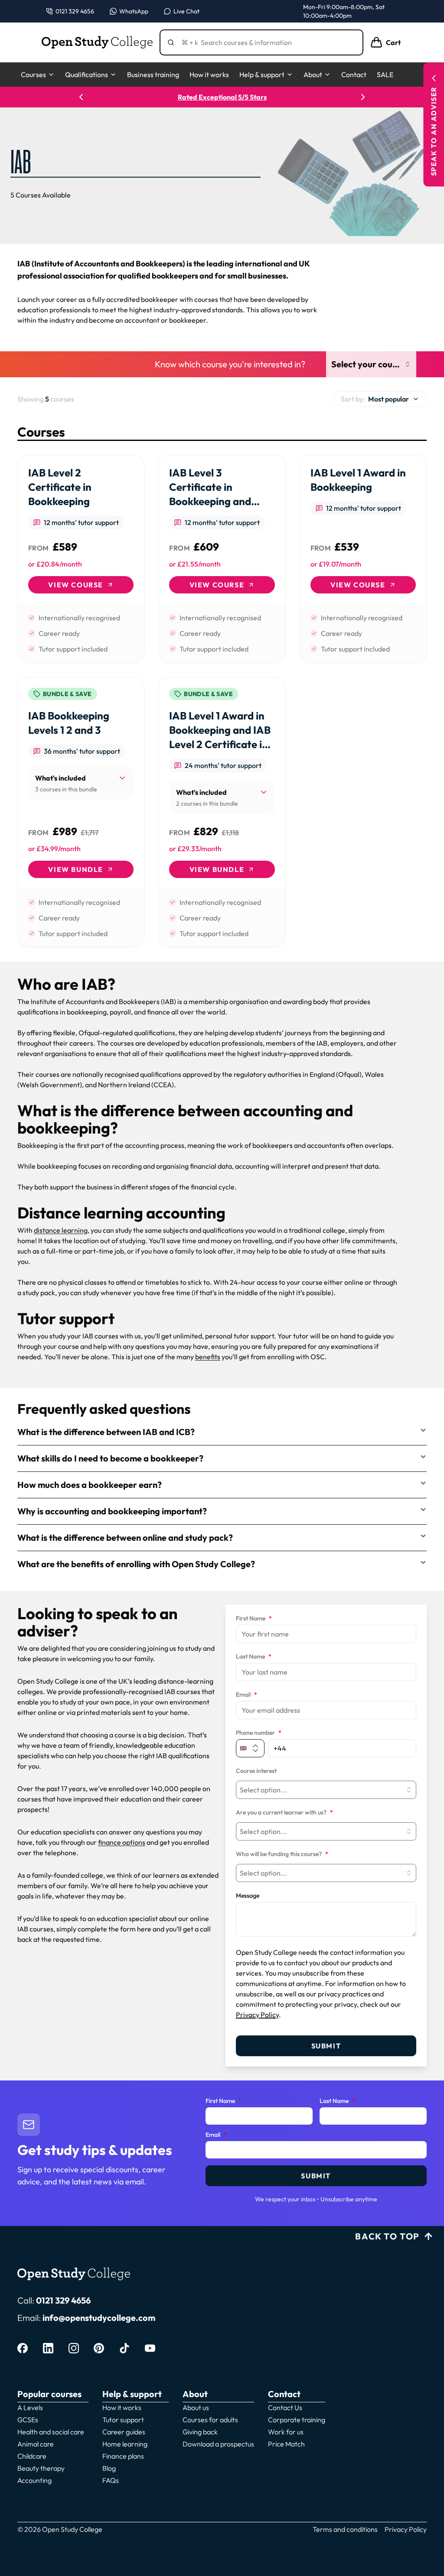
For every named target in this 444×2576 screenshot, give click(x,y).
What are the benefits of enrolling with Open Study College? (136, 1564)
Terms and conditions (345, 2529)
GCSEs (28, 2420)
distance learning (61, 1230)
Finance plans (123, 2456)
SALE (385, 75)
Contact (354, 75)
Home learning (125, 2444)
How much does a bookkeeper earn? (90, 1485)
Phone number (259, 1733)
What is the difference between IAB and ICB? (106, 1432)
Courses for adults (210, 2420)
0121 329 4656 (63, 2300)
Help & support (262, 75)
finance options (122, 1842)
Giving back (200, 2432)
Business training (153, 75)
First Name (254, 1619)
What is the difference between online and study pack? (125, 1537)
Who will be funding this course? (282, 1854)
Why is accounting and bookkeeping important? (112, 1511)
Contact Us (285, 2408)
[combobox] (380, 399)
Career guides (124, 2432)
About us (196, 2408)
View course (76, 585)
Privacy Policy (257, 2015)
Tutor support (123, 2420)
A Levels (30, 2408)
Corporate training (297, 2420)
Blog (109, 2468)
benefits (208, 1357)
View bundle (76, 869)
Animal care (36, 2444)
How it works (209, 75)
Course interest (256, 1771)
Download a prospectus (218, 2444)
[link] (81, 559)
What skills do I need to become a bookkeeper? (110, 1458)
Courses (33, 75)
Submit (326, 2046)
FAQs (111, 2480)
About (313, 75)
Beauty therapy (41, 2468)
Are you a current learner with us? (284, 1813)
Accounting (34, 2480)
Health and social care (51, 2432)
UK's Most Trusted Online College (222, 97)
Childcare (32, 2456)
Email (246, 1695)
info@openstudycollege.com (99, 2318)
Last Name (254, 1657)
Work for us (286, 2432)
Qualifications (87, 75)
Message (248, 1896)
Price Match (286, 2444)
